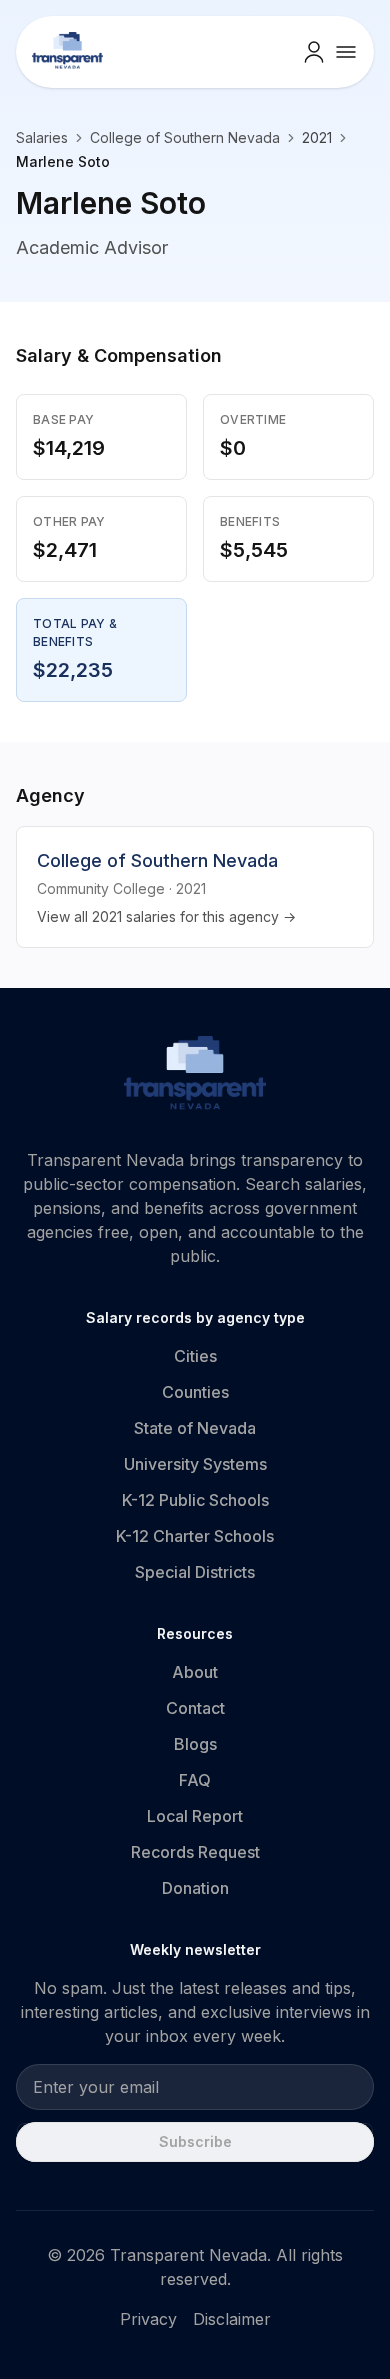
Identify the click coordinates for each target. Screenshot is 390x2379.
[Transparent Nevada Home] (195, 1076)
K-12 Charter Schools (195, 1536)
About (195, 1672)
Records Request (195, 1852)
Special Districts (195, 1572)
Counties (195, 1392)
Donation (195, 1888)
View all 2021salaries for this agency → (166, 916)
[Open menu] (346, 52)
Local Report (195, 1816)
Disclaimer (232, 2319)
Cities (195, 1356)
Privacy (148, 2319)
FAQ (195, 1780)
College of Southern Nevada (185, 137)
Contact (195, 1708)
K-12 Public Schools (195, 1500)
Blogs (195, 1744)
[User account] (314, 52)
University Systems (195, 1464)
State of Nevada (195, 1428)
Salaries (42, 137)
